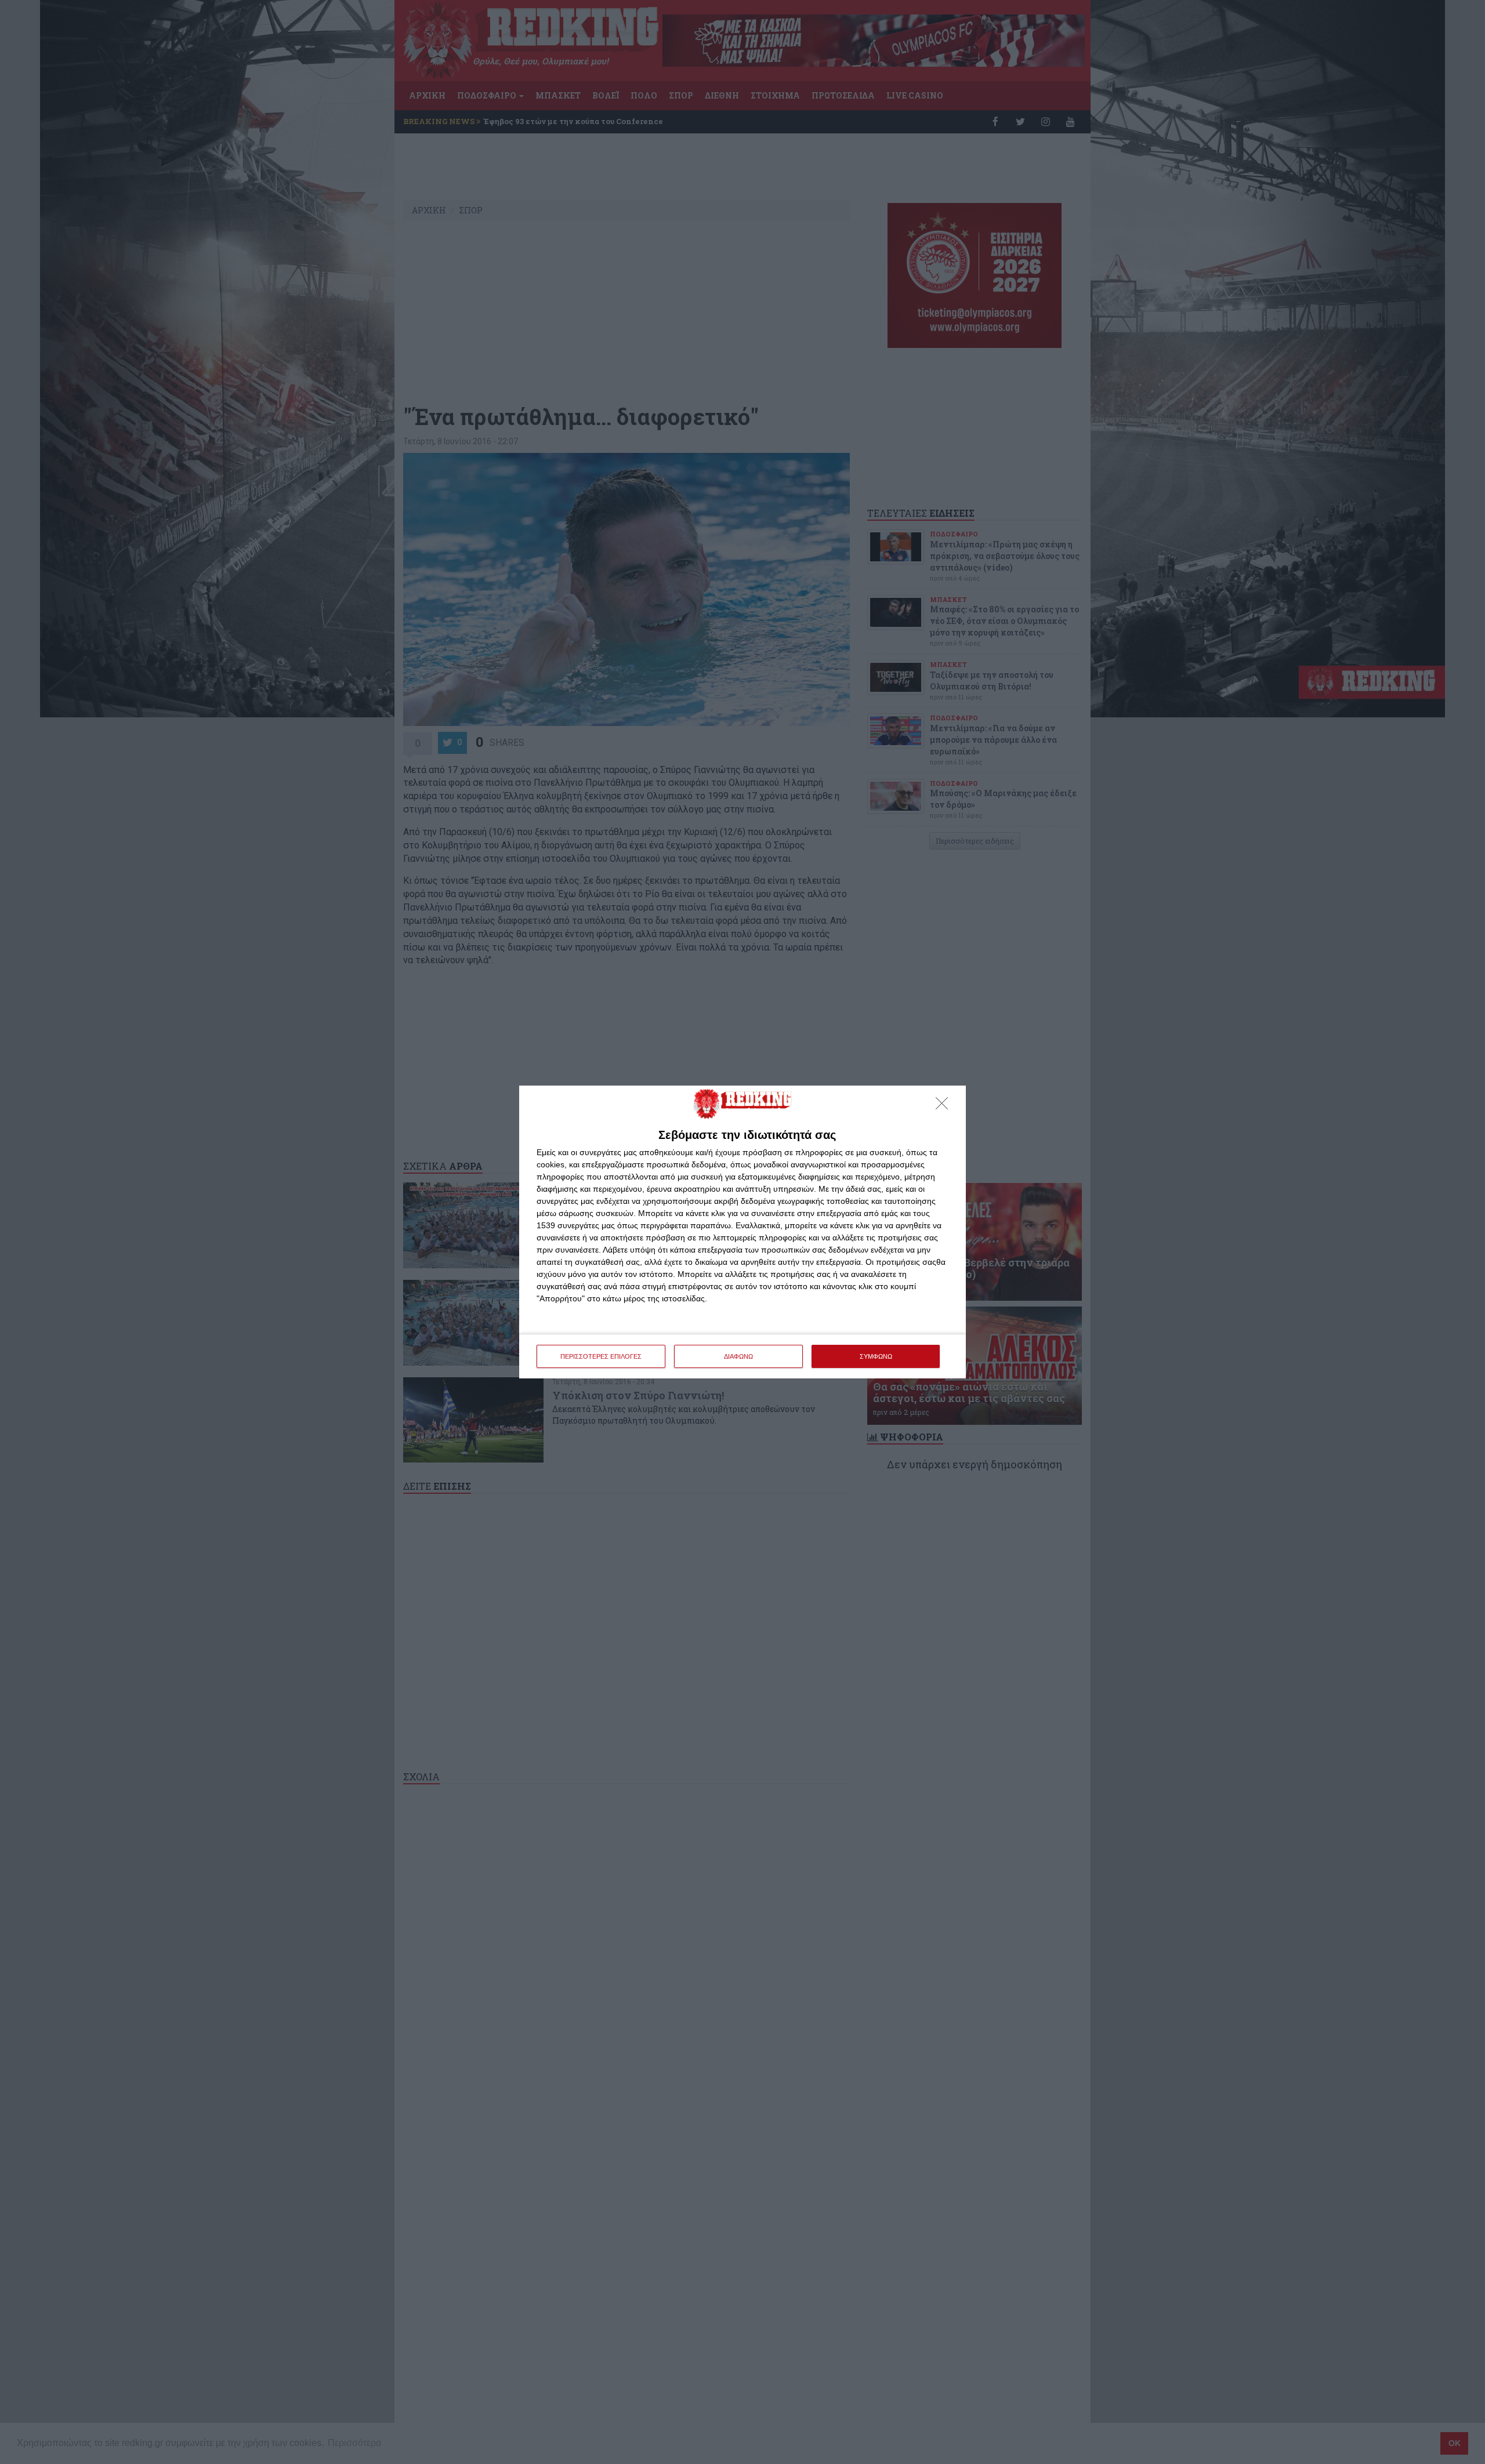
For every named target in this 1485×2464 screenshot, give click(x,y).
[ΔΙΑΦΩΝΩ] (945, 1106)
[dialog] (742, 1232)
